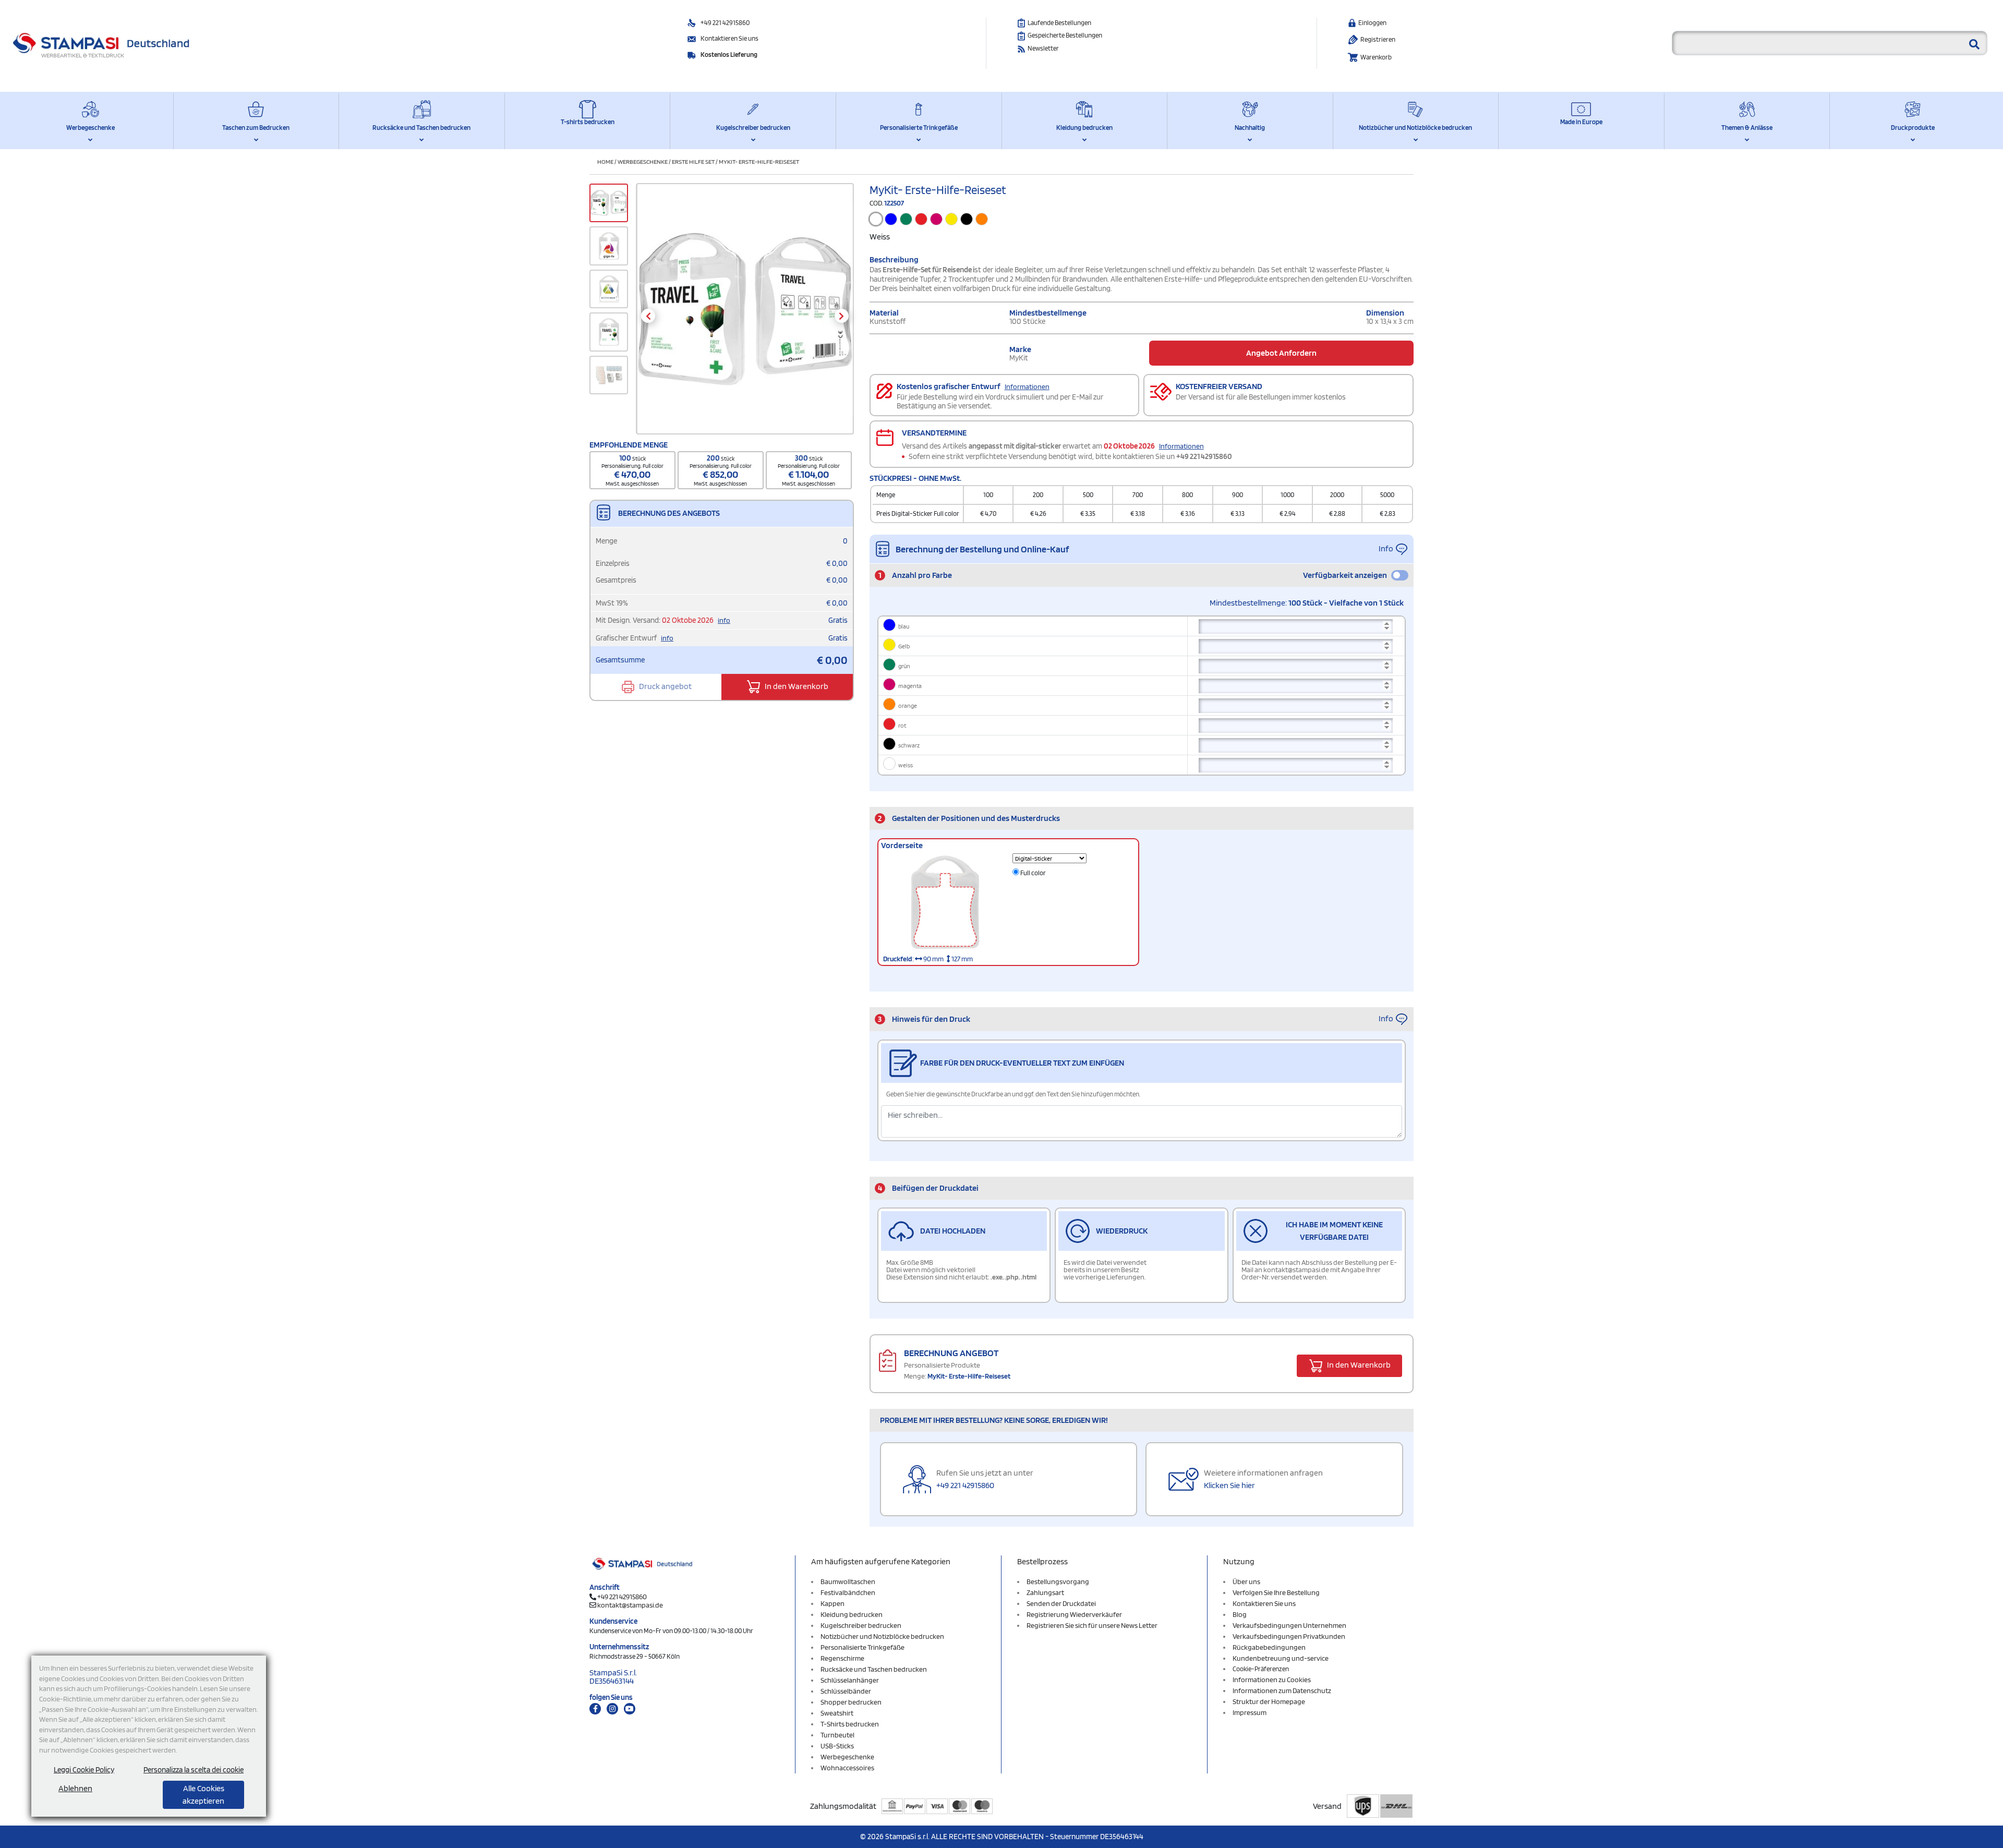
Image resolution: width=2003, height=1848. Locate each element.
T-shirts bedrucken (588, 122)
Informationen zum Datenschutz (1282, 1690)
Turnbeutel (837, 1735)
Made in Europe (1581, 122)
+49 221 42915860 (725, 23)
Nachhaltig (1250, 128)
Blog (1240, 1614)
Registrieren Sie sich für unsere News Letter (1092, 1625)
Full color (1033, 873)
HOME (605, 161)
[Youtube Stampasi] (630, 1709)
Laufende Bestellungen (1059, 23)
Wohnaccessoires (847, 1768)
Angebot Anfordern (1281, 353)
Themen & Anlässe (1747, 128)
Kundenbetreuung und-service (1281, 1658)
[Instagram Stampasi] (612, 1709)
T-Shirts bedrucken (850, 1724)
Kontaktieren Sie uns (729, 38)
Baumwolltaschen (848, 1581)
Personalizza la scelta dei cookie (194, 1770)
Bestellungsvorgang (1058, 1581)
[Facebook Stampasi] (595, 1709)
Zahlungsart (1045, 1592)
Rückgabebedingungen (1269, 1647)
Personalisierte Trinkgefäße (919, 128)
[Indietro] (648, 316)
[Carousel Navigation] (745, 316)
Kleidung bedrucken (1084, 128)
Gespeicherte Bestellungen (1065, 35)
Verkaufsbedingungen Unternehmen (1289, 1625)
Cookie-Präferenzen (1261, 1669)
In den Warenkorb (796, 686)
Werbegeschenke (91, 128)
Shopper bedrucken (851, 1702)
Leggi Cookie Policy (84, 1770)
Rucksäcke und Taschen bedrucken (421, 128)
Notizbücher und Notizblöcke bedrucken (1415, 128)
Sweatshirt (837, 1713)
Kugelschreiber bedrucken (753, 128)
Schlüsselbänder (846, 1691)
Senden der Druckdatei (1061, 1603)
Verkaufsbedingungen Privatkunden (1289, 1636)
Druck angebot (665, 686)
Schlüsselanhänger (850, 1680)
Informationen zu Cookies (1272, 1680)
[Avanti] (842, 316)
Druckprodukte (1913, 128)
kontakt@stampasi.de (630, 1605)
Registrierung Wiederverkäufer (1074, 1614)
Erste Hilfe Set (693, 161)
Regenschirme (842, 1658)
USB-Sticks (837, 1746)
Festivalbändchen (848, 1592)
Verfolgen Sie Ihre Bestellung (1276, 1592)
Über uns (1246, 1581)
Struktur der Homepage (1269, 1701)
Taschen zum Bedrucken (256, 128)
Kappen (832, 1603)
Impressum (1250, 1712)
